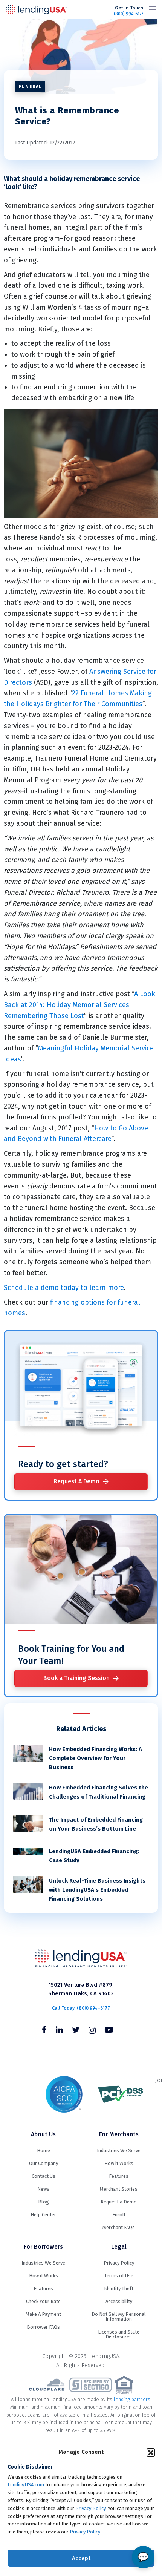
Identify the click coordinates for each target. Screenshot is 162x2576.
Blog (44, 2202)
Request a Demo (119, 2202)
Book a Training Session (76, 1678)
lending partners (132, 2399)
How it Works (119, 2163)
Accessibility (119, 2301)
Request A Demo (76, 1481)
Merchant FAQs (119, 2227)
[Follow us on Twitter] (76, 2031)
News (43, 2189)
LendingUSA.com (26, 2485)
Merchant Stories (119, 2189)
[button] (151, 2452)
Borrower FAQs (43, 2327)
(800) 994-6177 (128, 11)
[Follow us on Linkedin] (59, 2031)
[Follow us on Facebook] (44, 2031)
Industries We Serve (119, 2150)
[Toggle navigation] (153, 9)
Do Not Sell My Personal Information (119, 2317)
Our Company (44, 2163)
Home (44, 2150)
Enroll (119, 2215)
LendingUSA (37, 9)
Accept (81, 2558)
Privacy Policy (90, 2508)
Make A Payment (43, 2314)
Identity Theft (119, 2288)
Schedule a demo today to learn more (64, 1288)
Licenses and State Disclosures (119, 2334)
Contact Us (44, 2176)
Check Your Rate (43, 2301)
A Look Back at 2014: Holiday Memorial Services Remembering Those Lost (79, 1005)
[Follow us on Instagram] (92, 2031)
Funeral (30, 87)
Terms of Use (119, 2276)
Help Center (43, 2215)
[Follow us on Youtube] (109, 2031)
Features (119, 2176)
